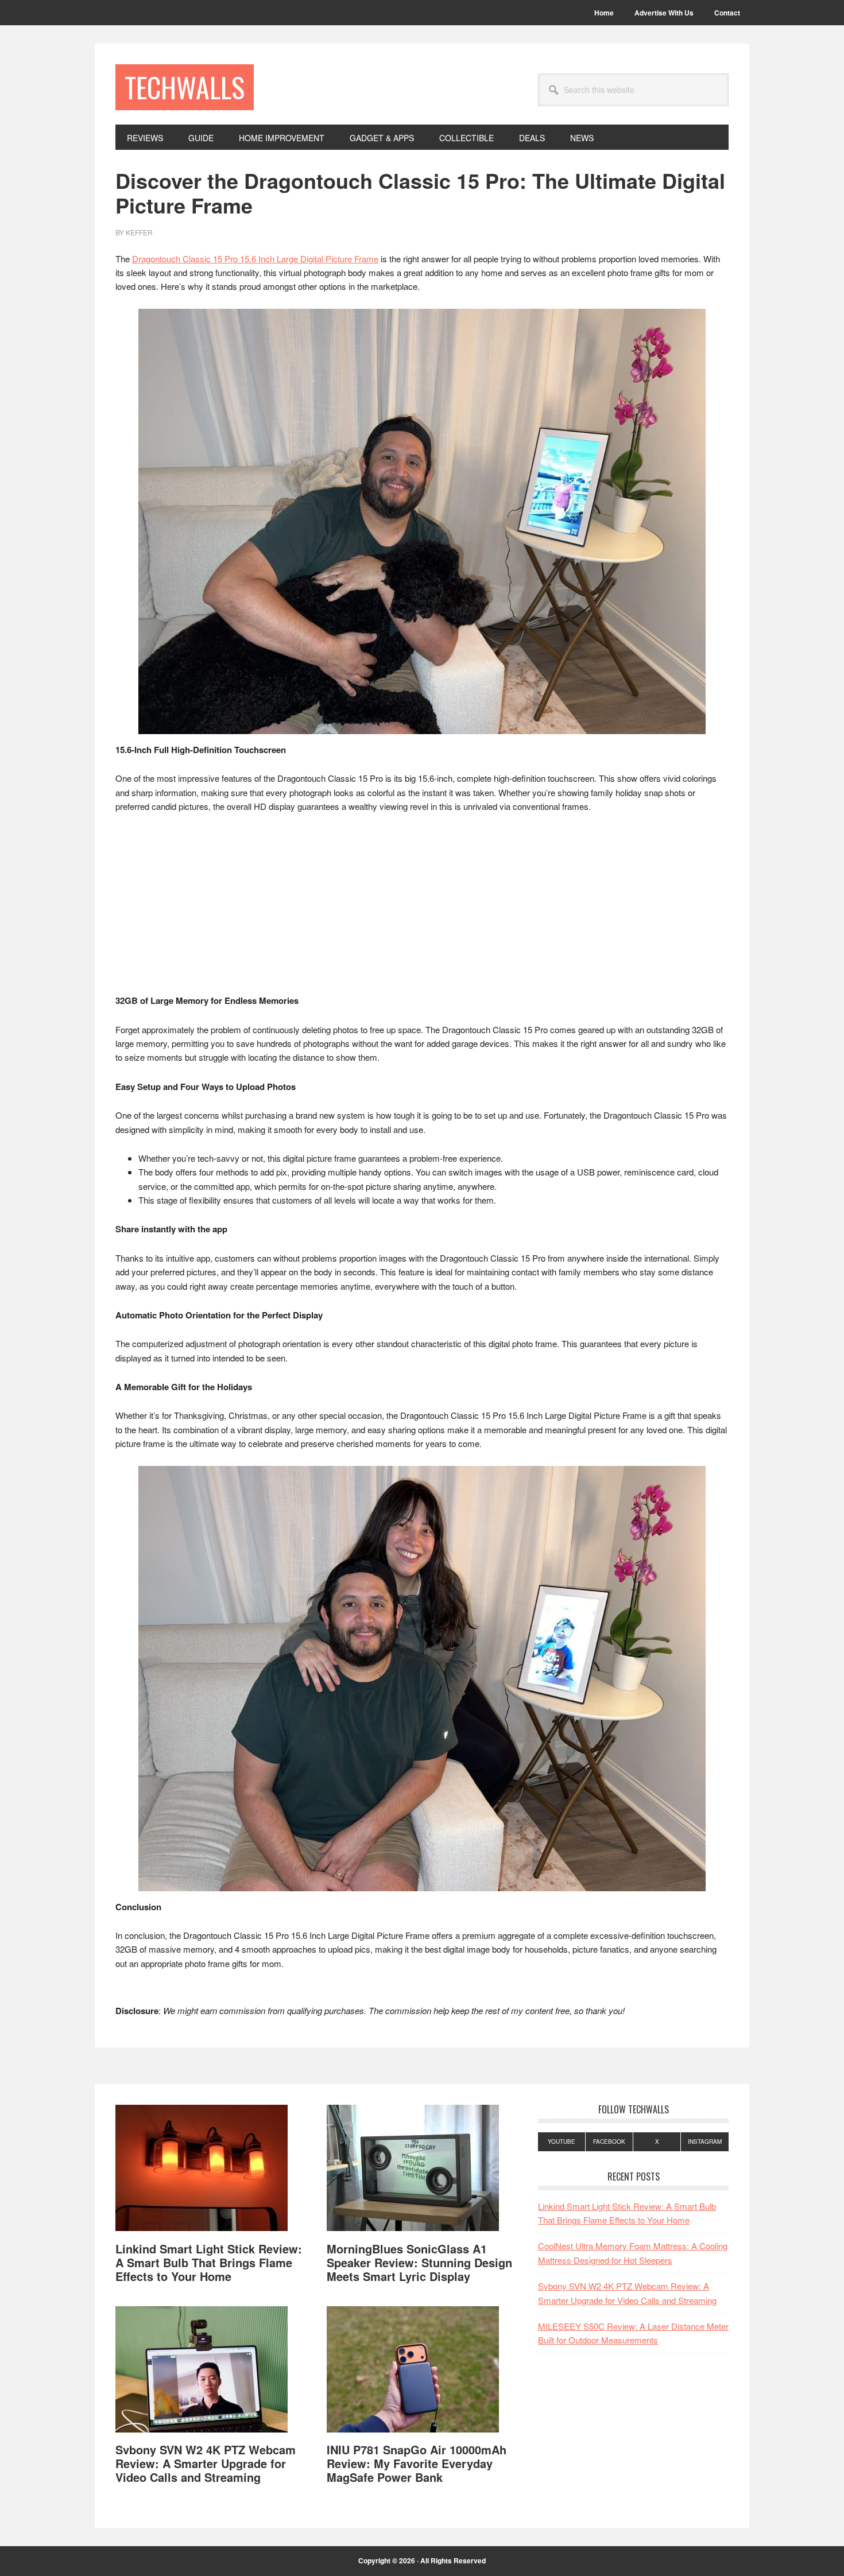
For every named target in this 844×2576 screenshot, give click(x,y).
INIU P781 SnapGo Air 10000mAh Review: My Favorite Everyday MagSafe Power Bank (417, 2463)
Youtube (562, 2142)
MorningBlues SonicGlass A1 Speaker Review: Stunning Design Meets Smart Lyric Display (419, 2262)
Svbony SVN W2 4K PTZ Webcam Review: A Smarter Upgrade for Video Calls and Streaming (206, 2463)
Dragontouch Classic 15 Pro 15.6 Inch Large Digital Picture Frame (255, 259)
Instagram (705, 2142)
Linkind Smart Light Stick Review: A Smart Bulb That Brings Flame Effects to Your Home (209, 2262)
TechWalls (185, 87)
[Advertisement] (422, 909)
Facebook (609, 2142)
